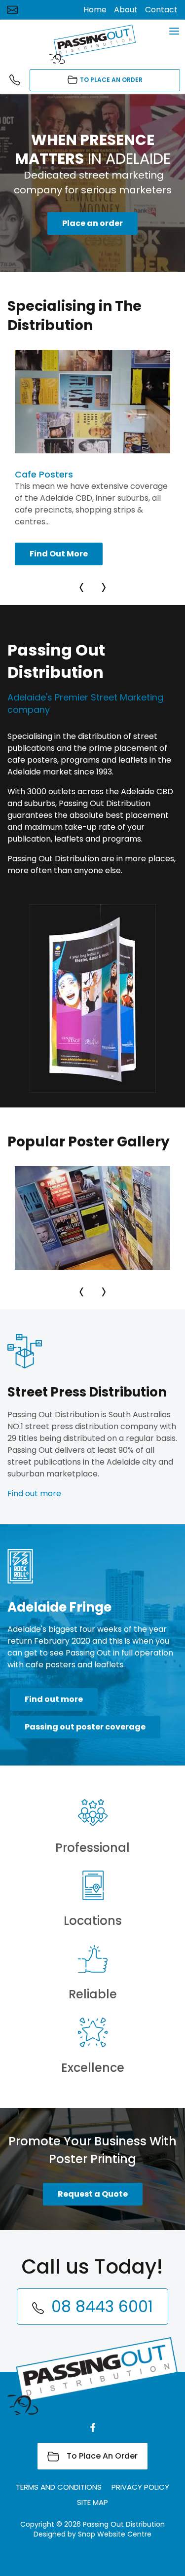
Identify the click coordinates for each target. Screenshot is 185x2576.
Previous (83, 585)
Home (95, 10)
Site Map (92, 2502)
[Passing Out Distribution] (93, 44)
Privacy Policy (140, 2487)
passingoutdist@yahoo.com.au (12, 10)
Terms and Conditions (59, 2487)
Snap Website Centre (115, 2534)
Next (103, 585)
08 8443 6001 (17, 80)
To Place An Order (111, 80)
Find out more (34, 1493)
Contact (161, 10)
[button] (92, 223)
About (126, 10)
